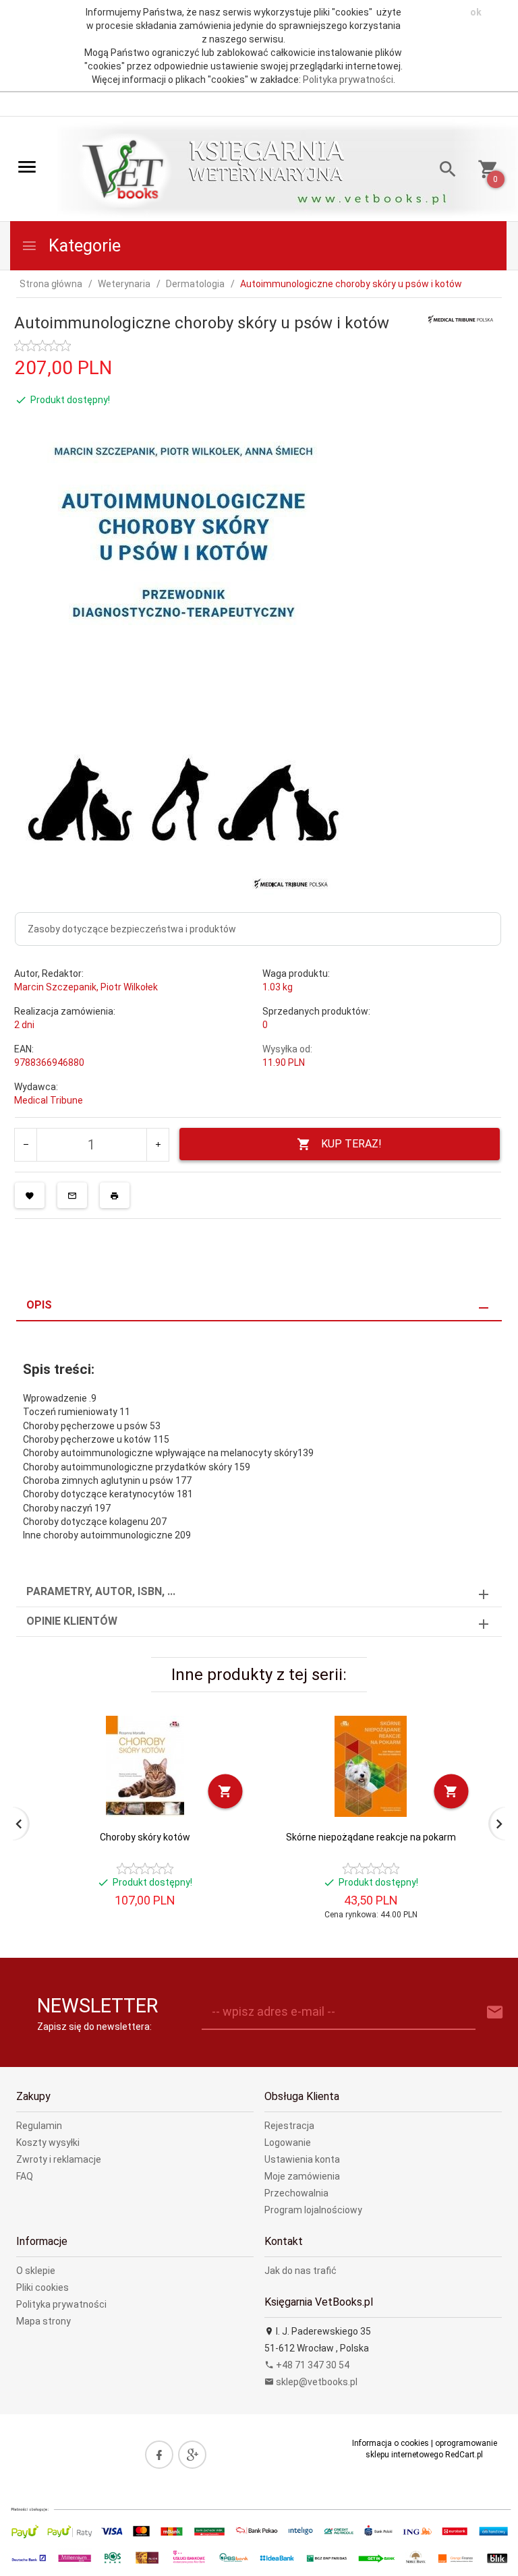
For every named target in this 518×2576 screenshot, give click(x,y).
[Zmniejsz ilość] (26, 1145)
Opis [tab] (39, 1305)
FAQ (25, 2176)
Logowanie (288, 2143)
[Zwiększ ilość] (157, 1145)
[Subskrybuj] (495, 2013)
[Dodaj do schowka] (30, 1195)
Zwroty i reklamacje (59, 2159)
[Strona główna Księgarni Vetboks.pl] (125, 170)
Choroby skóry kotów (145, 1837)
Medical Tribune (49, 1100)
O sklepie (36, 2271)
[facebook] (159, 2455)
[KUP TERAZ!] (226, 1792)
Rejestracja (289, 2126)
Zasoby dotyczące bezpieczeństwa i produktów (132, 929)
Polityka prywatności (348, 80)
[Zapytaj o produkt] (72, 1195)
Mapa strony (44, 2321)
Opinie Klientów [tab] (72, 1621)
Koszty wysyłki (48, 2143)
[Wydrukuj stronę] (115, 1195)
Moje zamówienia (302, 2176)
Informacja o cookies (391, 2443)
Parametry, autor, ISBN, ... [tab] (101, 1591)
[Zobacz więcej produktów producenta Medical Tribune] (461, 318)
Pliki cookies (42, 2287)
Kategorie (83, 246)
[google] (192, 2455)
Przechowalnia (296, 2193)
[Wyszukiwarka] (443, 171)
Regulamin (39, 2126)
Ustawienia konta (302, 2159)
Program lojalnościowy (313, 2210)
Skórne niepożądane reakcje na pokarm (371, 1837)
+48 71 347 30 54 (312, 2365)
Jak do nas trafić (300, 2271)
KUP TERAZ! (351, 1144)
